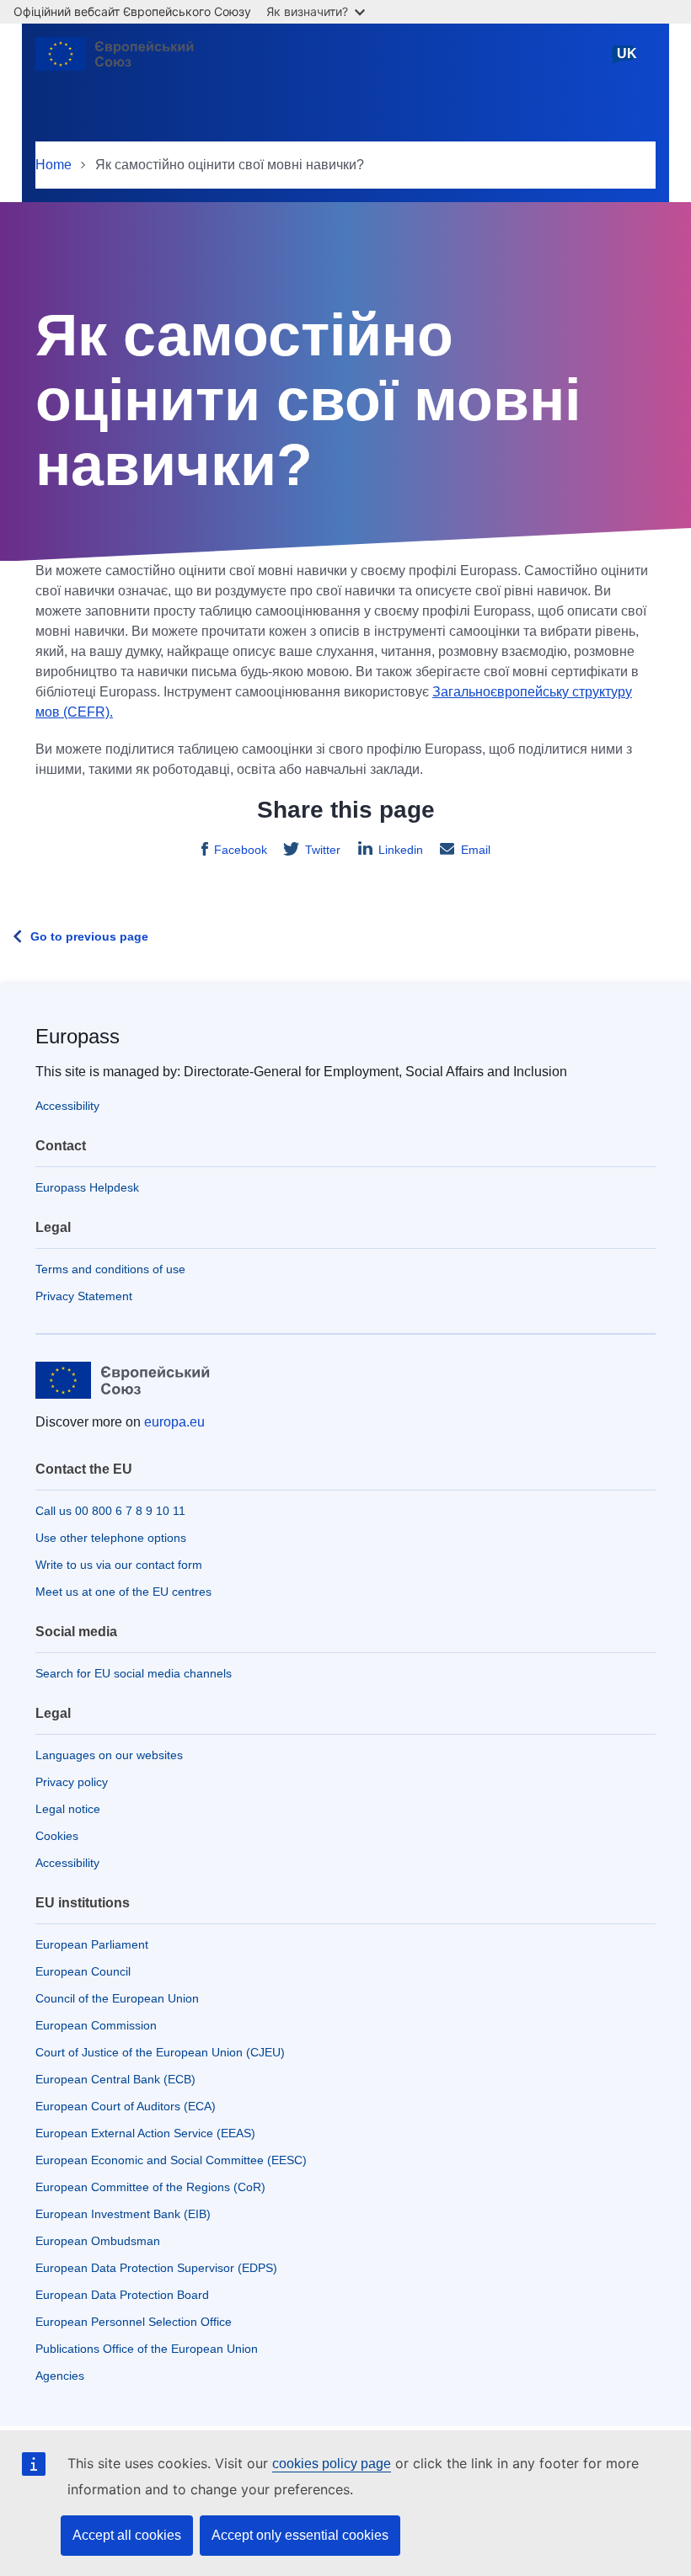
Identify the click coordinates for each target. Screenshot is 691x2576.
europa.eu (174, 1422)
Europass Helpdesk (87, 1187)
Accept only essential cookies (300, 2535)
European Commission (96, 2025)
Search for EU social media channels (134, 1673)
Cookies (57, 1836)
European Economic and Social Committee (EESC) (171, 2160)
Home (54, 165)
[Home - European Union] (119, 61)
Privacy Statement (84, 1296)
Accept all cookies (127, 2535)
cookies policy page (332, 2464)
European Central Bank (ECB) (115, 2079)
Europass (78, 1036)
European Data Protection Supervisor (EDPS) (156, 2268)
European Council (83, 1971)
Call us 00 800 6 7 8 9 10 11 (110, 1511)
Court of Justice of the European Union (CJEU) (160, 2052)
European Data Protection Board (122, 2295)
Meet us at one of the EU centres (123, 1592)
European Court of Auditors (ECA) (126, 2106)
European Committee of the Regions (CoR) (150, 2187)
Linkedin (401, 850)
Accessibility (67, 1106)
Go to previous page (89, 936)
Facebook (241, 850)
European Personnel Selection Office (134, 2322)
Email (476, 850)
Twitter (323, 850)
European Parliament (92, 1944)
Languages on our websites (109, 1755)
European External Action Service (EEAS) (145, 2133)
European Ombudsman (98, 2241)
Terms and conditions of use (110, 1269)
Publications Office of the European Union (147, 2349)
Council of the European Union (117, 1998)
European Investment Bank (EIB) (123, 2214)
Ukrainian (627, 61)
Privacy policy (72, 1782)
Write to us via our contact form (119, 1565)
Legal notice (68, 1809)
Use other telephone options (111, 1538)
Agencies (60, 2376)
